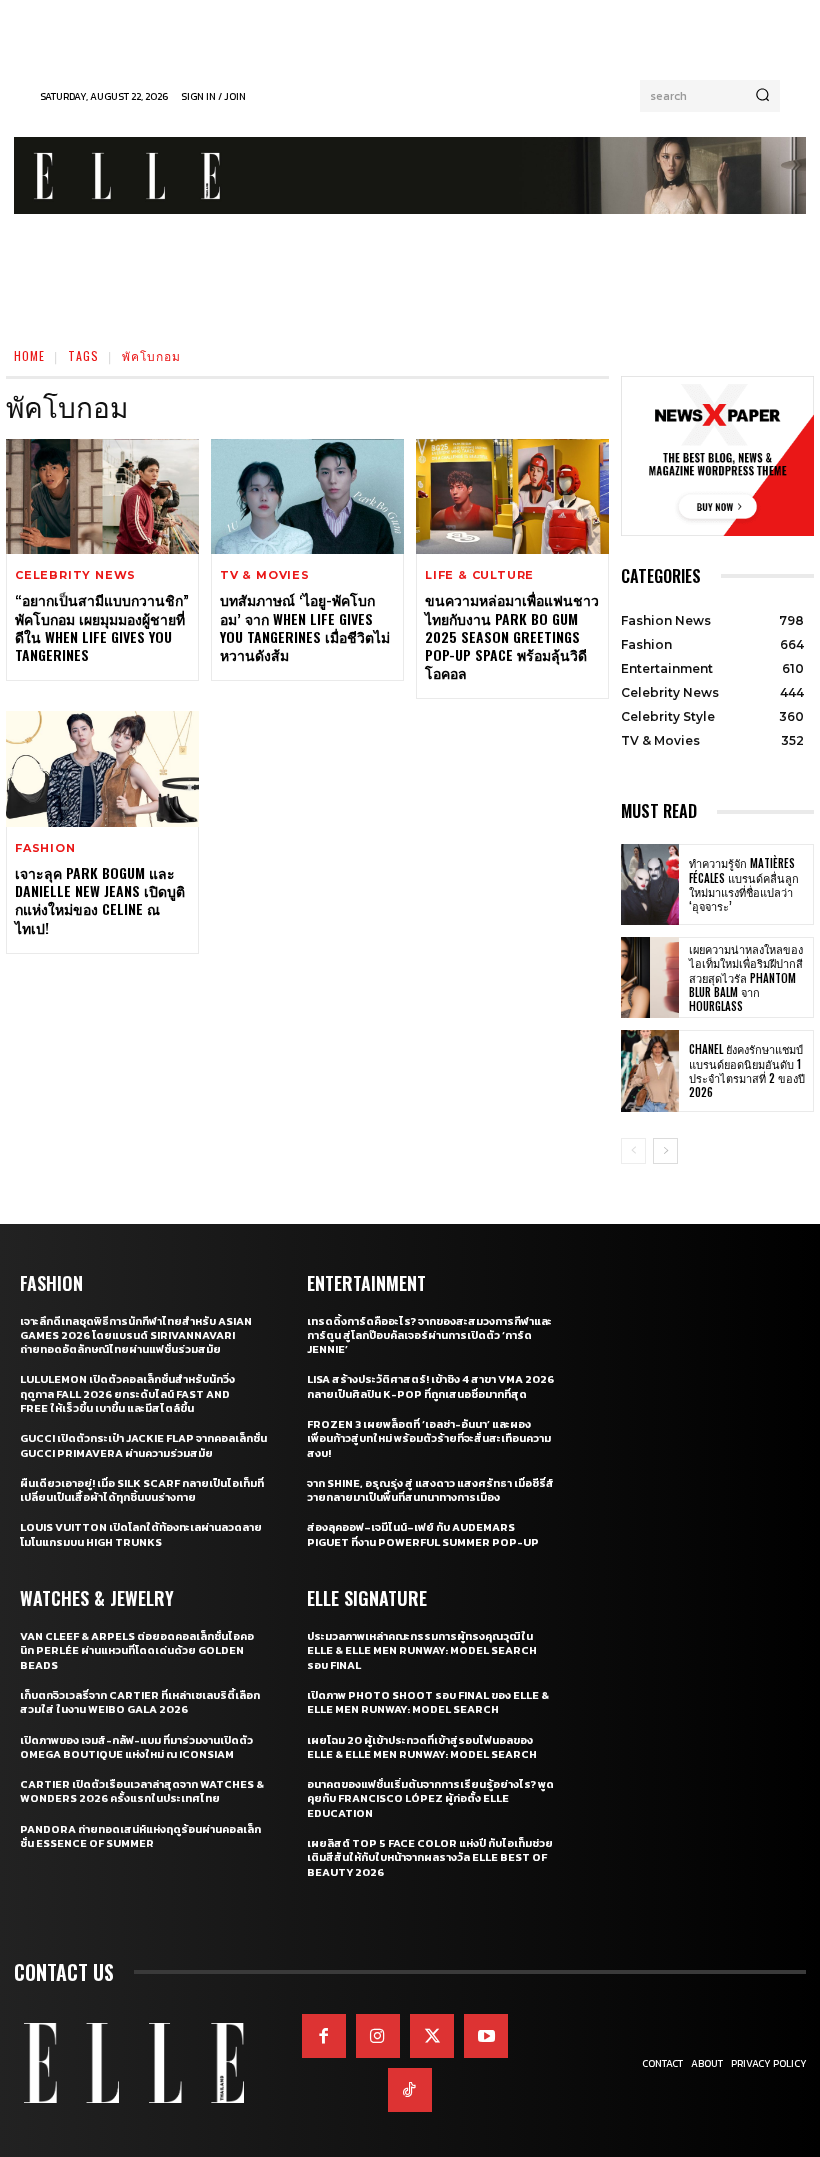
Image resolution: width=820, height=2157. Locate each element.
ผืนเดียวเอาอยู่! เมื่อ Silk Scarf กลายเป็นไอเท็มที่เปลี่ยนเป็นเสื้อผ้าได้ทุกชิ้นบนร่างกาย (142, 1490)
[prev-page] (633, 1151)
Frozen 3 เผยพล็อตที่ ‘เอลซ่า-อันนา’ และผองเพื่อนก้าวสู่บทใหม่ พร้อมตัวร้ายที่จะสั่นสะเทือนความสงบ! (429, 1438)
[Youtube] (486, 2036)
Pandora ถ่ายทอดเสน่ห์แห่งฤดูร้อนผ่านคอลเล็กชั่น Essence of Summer (140, 1836)
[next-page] (665, 1151)
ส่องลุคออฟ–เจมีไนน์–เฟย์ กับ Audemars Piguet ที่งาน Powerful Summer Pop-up (423, 1534)
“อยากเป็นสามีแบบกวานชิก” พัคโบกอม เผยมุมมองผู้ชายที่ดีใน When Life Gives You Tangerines (102, 627)
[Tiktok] (410, 2090)
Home (29, 355)
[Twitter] (432, 2036)
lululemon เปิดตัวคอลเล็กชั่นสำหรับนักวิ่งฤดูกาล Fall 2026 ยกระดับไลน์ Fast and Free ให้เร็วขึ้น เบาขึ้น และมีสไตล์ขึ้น (127, 1393)
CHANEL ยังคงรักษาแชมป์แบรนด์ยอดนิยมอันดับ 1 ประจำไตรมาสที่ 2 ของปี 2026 (747, 1070)
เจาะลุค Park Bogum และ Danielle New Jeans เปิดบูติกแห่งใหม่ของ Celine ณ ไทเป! (100, 900)
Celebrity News (75, 575)
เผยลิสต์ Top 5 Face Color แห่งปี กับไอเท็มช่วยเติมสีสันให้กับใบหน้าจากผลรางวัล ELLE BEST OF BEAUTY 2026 (430, 1857)
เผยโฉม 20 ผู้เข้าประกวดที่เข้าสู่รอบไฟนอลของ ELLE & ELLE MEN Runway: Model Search (422, 1747)
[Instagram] (378, 2036)
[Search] (762, 96)
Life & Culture (479, 575)
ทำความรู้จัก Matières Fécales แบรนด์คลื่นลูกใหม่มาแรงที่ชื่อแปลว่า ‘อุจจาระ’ (744, 884)
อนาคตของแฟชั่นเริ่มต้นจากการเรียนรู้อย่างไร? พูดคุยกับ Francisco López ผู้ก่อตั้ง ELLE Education (430, 1798)
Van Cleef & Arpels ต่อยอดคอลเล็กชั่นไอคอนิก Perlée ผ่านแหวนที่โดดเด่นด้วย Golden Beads (137, 1650)
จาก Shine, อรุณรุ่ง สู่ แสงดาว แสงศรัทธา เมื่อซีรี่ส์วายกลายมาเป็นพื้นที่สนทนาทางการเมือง (430, 1490)
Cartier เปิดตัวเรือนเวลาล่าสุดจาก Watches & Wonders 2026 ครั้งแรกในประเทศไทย (142, 1791)
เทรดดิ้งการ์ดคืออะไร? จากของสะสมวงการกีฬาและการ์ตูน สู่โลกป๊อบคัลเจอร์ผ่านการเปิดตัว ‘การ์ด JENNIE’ (429, 1335)
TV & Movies (265, 575)
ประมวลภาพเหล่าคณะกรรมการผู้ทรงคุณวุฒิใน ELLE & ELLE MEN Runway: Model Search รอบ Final (422, 1650)
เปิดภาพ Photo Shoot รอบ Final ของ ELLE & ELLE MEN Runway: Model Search (428, 1702)
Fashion (45, 848)
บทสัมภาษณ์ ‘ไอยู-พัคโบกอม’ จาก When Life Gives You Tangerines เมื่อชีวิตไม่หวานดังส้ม (305, 627)
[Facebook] (324, 2036)
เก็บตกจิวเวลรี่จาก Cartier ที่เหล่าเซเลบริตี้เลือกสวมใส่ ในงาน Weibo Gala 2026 (140, 1702)
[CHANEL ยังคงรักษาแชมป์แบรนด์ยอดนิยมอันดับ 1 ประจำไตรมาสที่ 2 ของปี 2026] (650, 1070)
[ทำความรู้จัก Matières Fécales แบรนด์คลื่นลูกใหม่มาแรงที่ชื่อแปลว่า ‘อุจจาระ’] (650, 884)
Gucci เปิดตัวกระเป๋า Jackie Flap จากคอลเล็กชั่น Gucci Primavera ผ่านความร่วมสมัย (143, 1445)
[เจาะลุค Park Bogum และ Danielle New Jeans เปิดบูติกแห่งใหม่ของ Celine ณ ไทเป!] (102, 769)
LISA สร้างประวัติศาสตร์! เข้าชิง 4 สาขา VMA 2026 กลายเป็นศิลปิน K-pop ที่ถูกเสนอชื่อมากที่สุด (430, 1386)
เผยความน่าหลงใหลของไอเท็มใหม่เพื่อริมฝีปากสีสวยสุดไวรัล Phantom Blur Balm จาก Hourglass (746, 977)
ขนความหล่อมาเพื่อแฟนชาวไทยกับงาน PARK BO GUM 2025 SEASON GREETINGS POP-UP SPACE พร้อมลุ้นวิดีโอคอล (512, 636)
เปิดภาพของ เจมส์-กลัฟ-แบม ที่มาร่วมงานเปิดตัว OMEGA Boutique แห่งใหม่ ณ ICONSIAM (136, 1747)
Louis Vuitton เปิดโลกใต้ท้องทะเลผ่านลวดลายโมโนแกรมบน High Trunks (141, 1534)
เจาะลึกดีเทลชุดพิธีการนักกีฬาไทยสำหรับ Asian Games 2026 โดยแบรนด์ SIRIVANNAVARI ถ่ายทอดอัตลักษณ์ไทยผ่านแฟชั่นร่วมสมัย (136, 1335)
